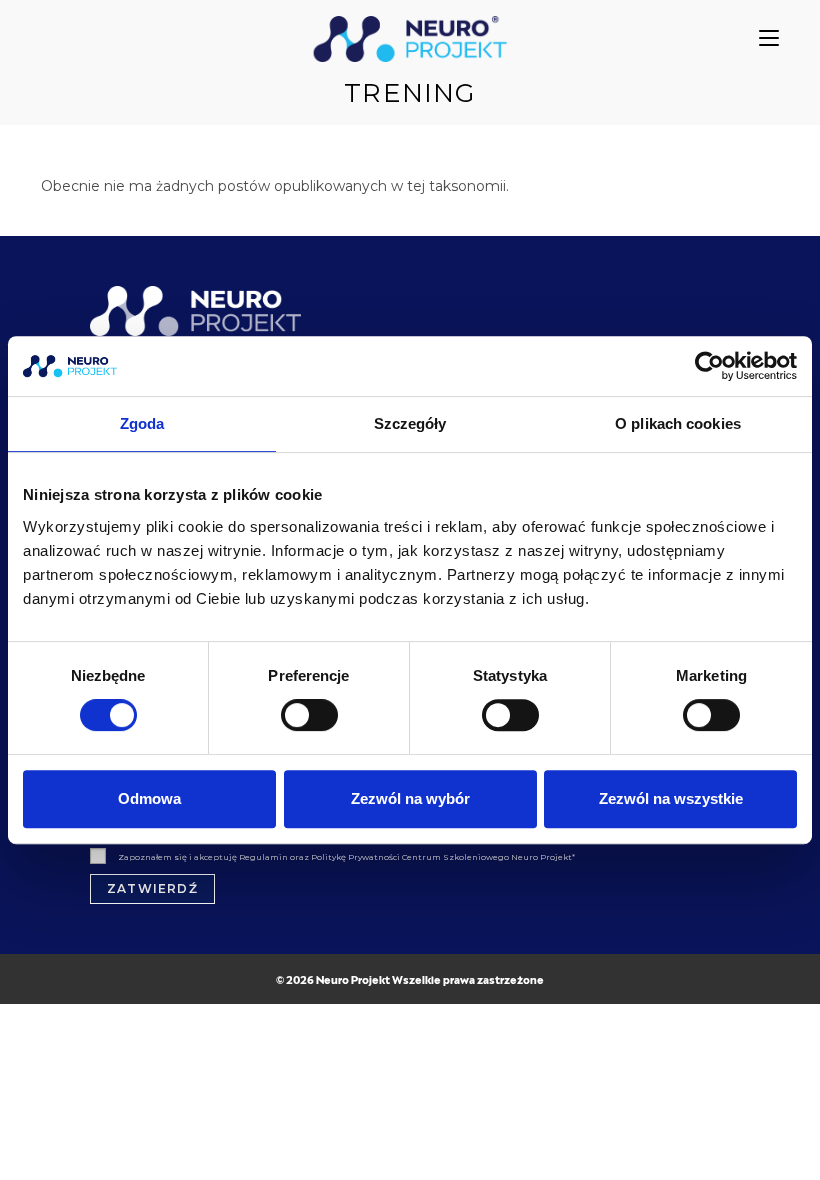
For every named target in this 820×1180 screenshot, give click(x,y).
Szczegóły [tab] (410, 423)
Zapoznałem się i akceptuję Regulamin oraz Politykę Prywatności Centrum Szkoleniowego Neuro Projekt (346, 857)
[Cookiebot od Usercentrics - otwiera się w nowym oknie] (709, 366)
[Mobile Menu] (769, 38)
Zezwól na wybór (410, 798)
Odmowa (149, 798)
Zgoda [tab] (142, 423)
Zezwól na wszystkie (671, 798)
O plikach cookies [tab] (678, 423)
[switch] (309, 715)
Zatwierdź (152, 888)
